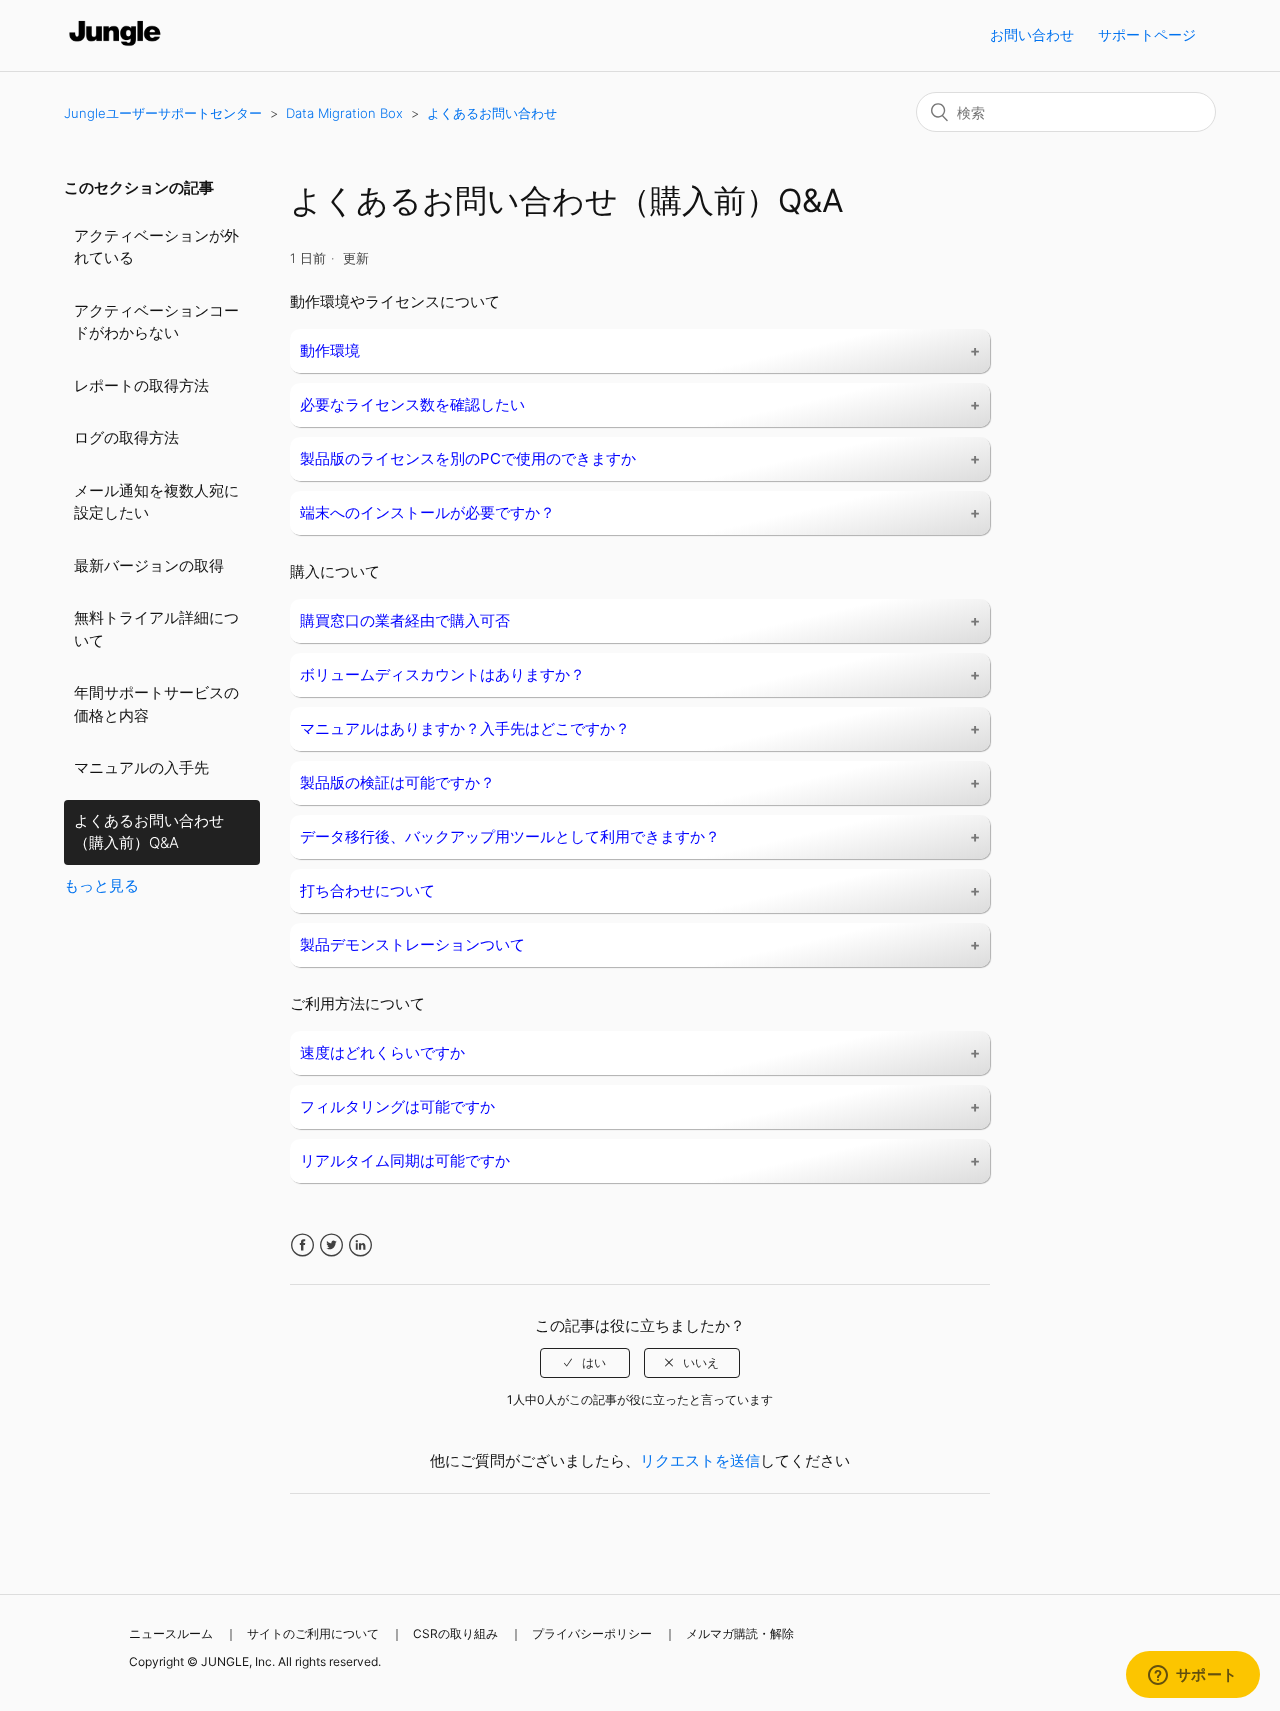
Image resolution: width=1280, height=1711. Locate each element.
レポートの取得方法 (141, 385)
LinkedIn (360, 1245)
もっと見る (101, 885)
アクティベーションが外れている (156, 247)
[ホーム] (115, 45)
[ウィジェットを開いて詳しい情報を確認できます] (1192, 1676)
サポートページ (1147, 34)
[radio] (585, 1363)
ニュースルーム (171, 1633)
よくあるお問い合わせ (492, 113)
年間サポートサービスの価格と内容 (156, 704)
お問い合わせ (1032, 34)
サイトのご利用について (313, 1633)
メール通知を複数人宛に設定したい (156, 502)
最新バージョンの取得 (149, 565)
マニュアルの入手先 (141, 767)
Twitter (331, 1245)
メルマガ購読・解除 (740, 1633)
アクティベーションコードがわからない (156, 322)
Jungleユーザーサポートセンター (163, 113)
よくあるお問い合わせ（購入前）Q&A (149, 832)
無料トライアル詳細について (156, 629)
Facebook (302, 1245)
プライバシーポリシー (592, 1633)
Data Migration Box (344, 113)
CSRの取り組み (455, 1633)
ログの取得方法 (126, 437)
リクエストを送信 (700, 1460)
